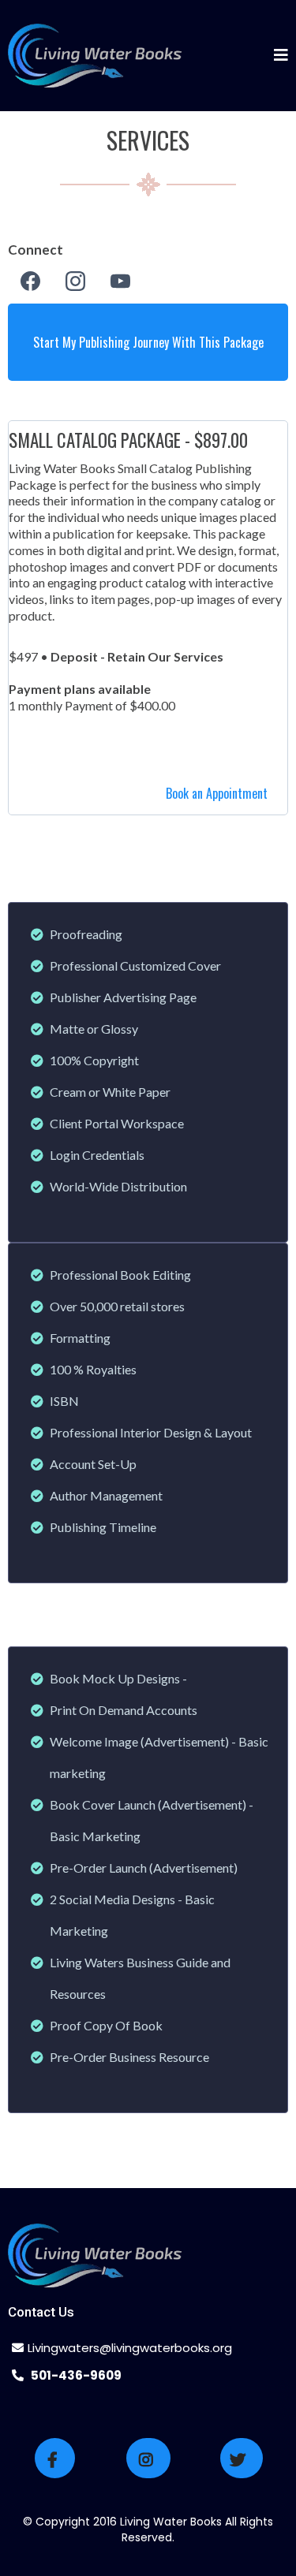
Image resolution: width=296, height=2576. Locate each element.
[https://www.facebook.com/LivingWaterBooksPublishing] (55, 2458)
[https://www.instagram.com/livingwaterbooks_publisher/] (148, 2458)
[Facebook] (30, 281)
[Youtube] (120, 281)
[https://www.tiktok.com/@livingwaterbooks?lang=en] (242, 2458)
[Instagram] (75, 281)
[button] (281, 56)
